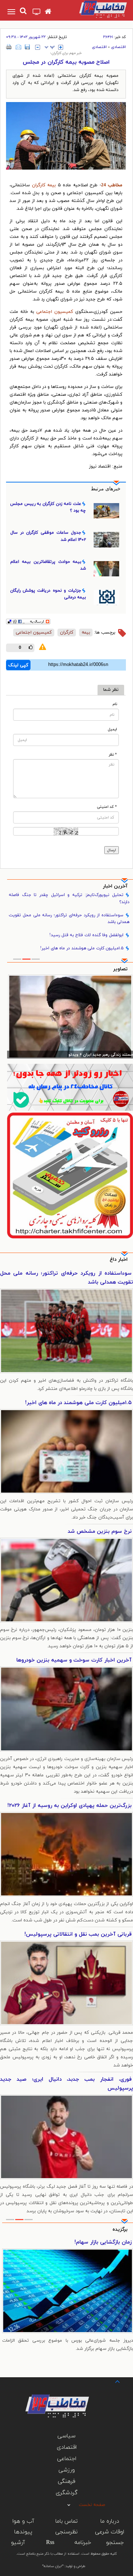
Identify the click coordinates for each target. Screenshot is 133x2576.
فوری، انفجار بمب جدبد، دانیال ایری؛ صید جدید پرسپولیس (66, 2084)
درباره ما (110, 2521)
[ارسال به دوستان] (18, 47)
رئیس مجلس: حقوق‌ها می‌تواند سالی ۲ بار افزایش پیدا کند (83, 1055)
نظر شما (111, 690)
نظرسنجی (66, 2532)
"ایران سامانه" (53, 2566)
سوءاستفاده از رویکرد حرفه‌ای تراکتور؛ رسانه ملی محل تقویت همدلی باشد (69, 919)
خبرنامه (83, 2543)
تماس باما (66, 2521)
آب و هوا (23, 2521)
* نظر (113, 755)
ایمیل (112, 729)
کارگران (39, 185)
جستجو (115, 2543)
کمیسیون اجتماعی (55, 312)
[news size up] (61, 47)
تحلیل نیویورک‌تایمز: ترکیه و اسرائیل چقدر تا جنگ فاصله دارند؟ (69, 898)
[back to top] (111, 2381)
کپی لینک (18, 665)
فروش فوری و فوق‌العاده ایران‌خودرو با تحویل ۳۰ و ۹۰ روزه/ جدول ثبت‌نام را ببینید (68, 2247)
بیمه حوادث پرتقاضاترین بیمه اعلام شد (48, 565)
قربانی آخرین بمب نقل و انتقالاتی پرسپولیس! (78, 1934)
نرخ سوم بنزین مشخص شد (100, 1532)
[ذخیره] (27, 47)
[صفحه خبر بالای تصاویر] (70, 1175)
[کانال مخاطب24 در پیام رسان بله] (70, 1087)
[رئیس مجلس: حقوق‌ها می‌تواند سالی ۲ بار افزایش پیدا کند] (70, 1017)
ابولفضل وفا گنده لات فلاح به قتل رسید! (86, 935)
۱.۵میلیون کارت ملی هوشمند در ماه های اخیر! (82, 948)
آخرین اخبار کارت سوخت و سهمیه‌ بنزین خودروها (74, 1660)
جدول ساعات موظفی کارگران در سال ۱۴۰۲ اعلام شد (48, 536)
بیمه (52, 185)
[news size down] (38, 47)
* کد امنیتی (107, 807)
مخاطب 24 (112, 185)
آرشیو (18, 2543)
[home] (48, 12)
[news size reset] (50, 47)
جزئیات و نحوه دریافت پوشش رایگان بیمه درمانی (48, 594)
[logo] (96, 9)
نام (115, 704)
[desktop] (37, 12)
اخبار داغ (119, 1260)
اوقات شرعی (110, 2532)
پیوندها (23, 2532)
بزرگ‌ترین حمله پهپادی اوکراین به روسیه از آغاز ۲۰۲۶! (70, 1806)
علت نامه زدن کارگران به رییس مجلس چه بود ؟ (48, 507)
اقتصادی (118, 47)
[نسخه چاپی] (9, 47)
